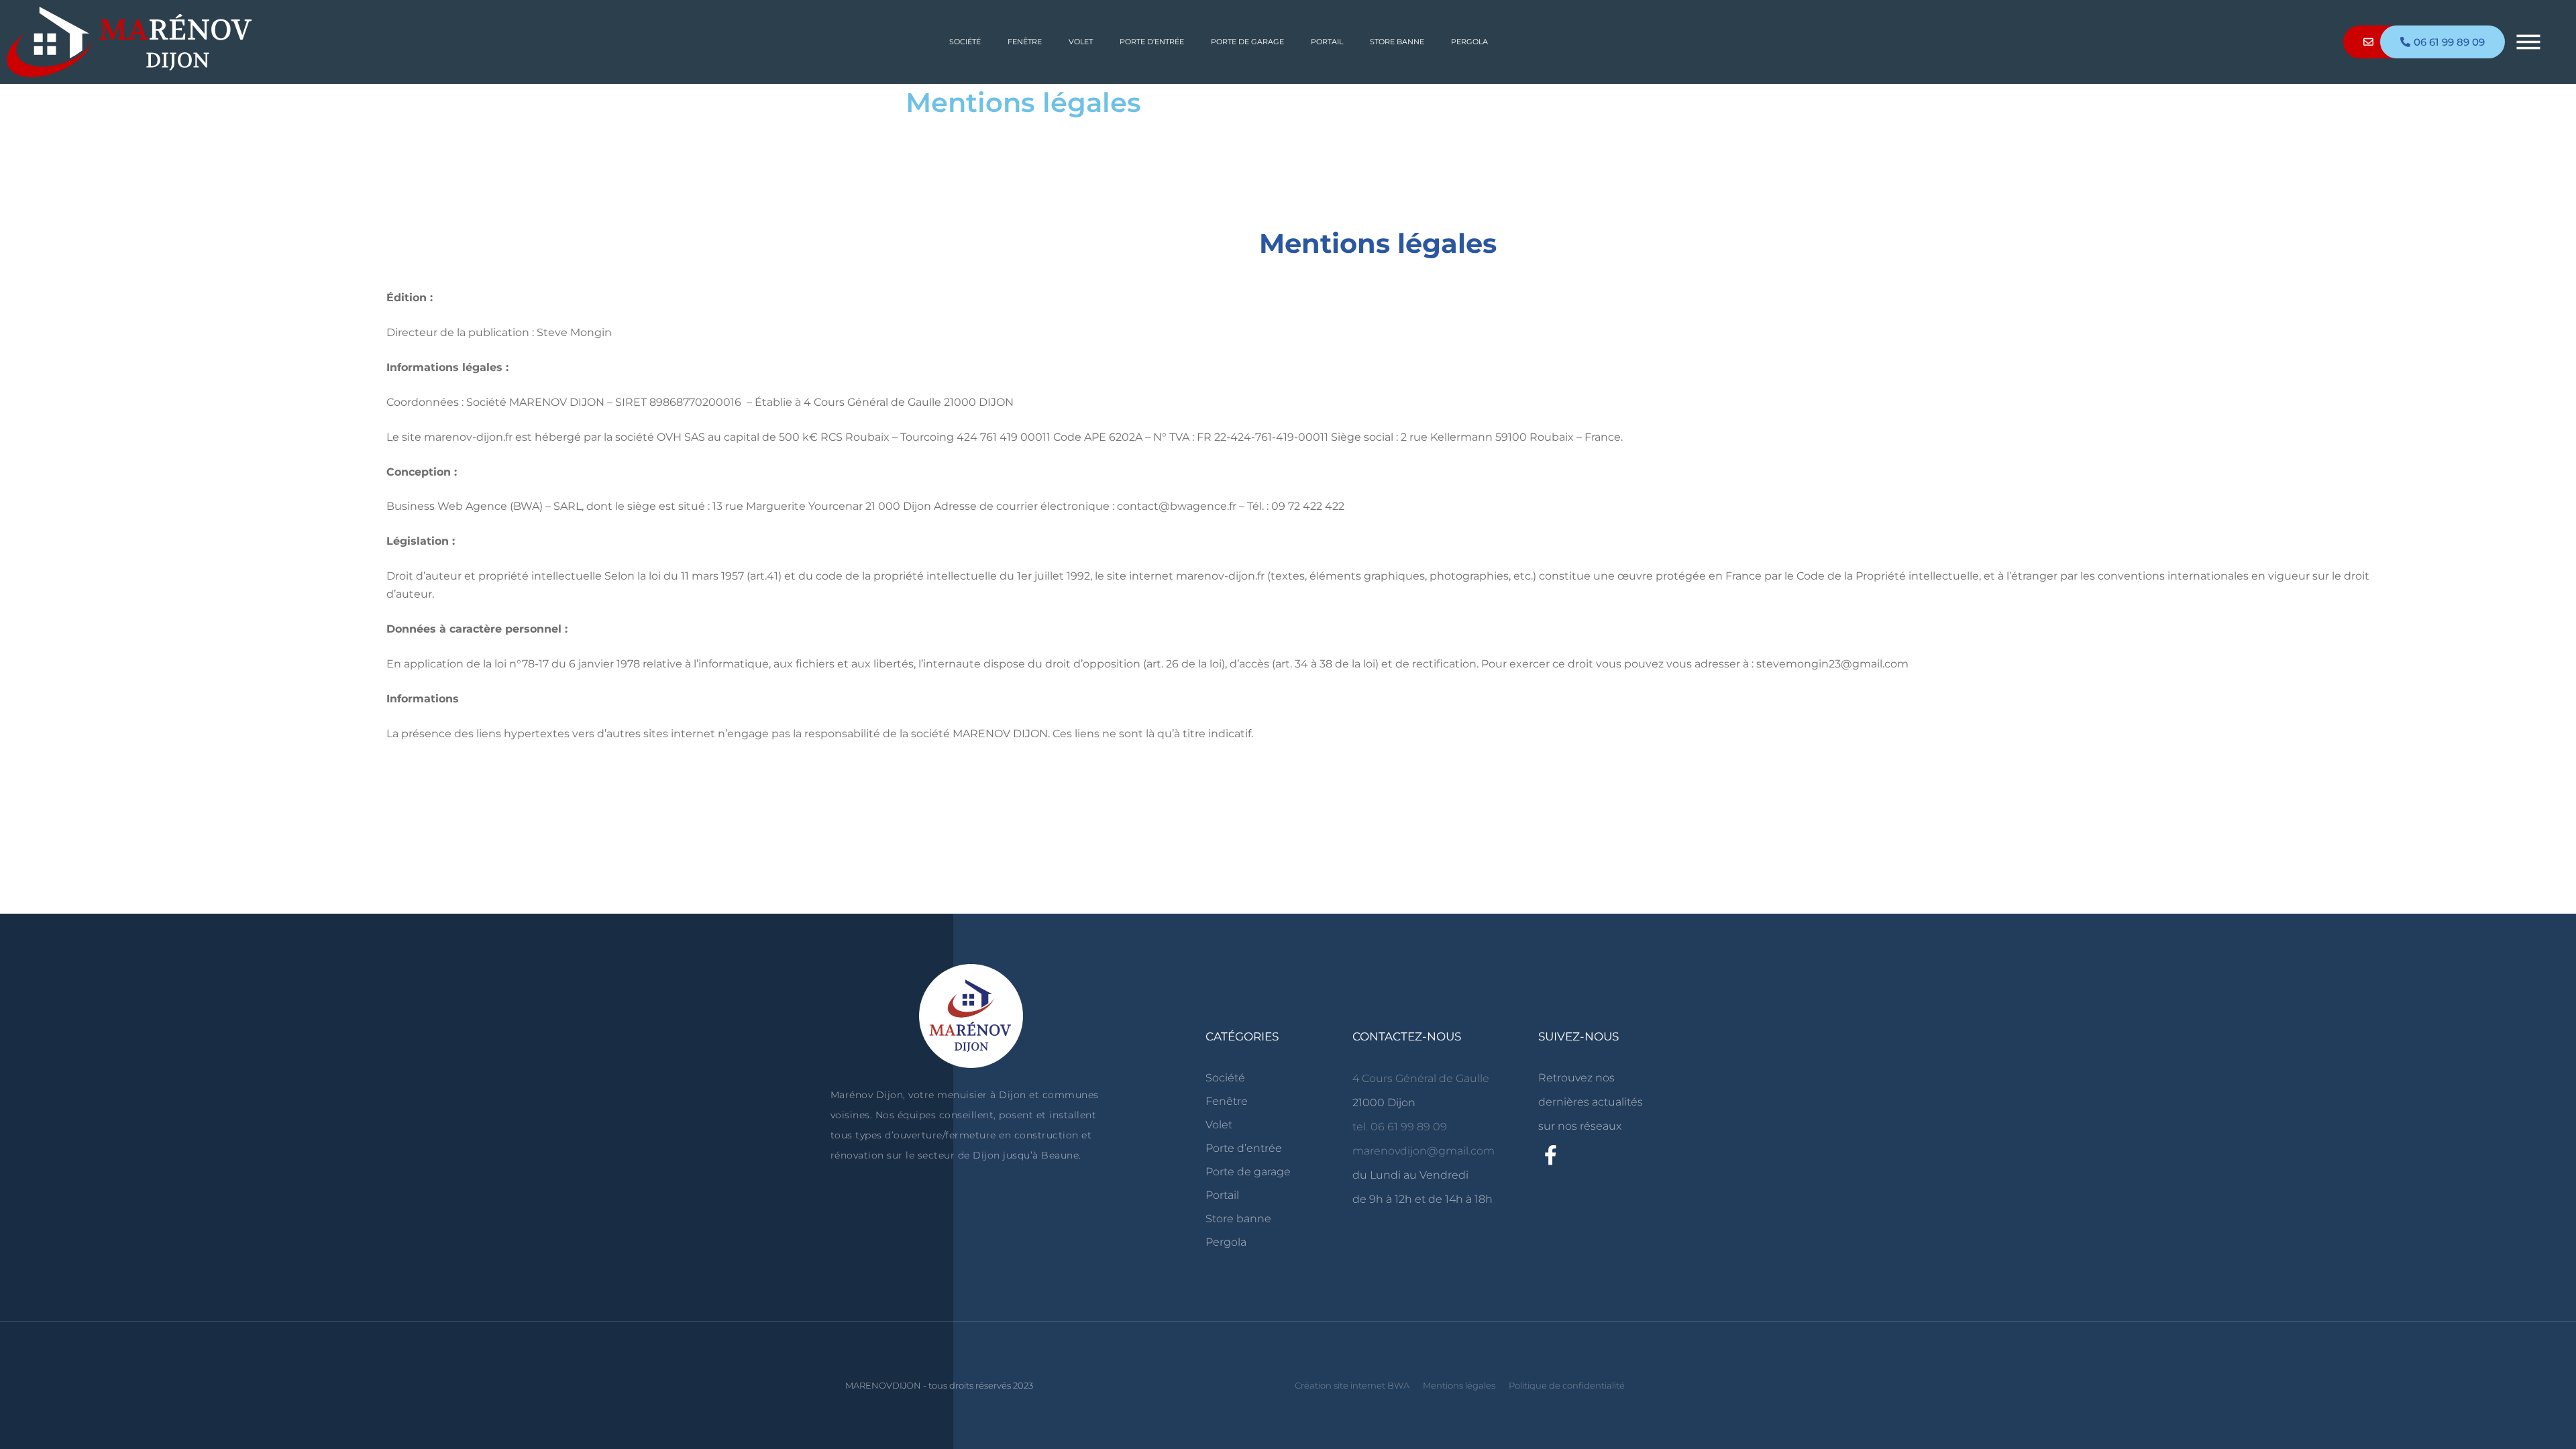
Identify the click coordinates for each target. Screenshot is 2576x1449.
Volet (1080, 42)
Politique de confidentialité (1567, 1385)
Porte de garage (1247, 42)
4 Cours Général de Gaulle (1421, 1078)
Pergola (1469, 42)
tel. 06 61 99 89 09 (1400, 1127)
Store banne (1396, 42)
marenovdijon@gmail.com (1424, 1151)
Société (964, 42)
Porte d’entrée (1151, 42)
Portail (1326, 42)
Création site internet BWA (1352, 1385)
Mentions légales (1459, 1385)
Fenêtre (1024, 42)
